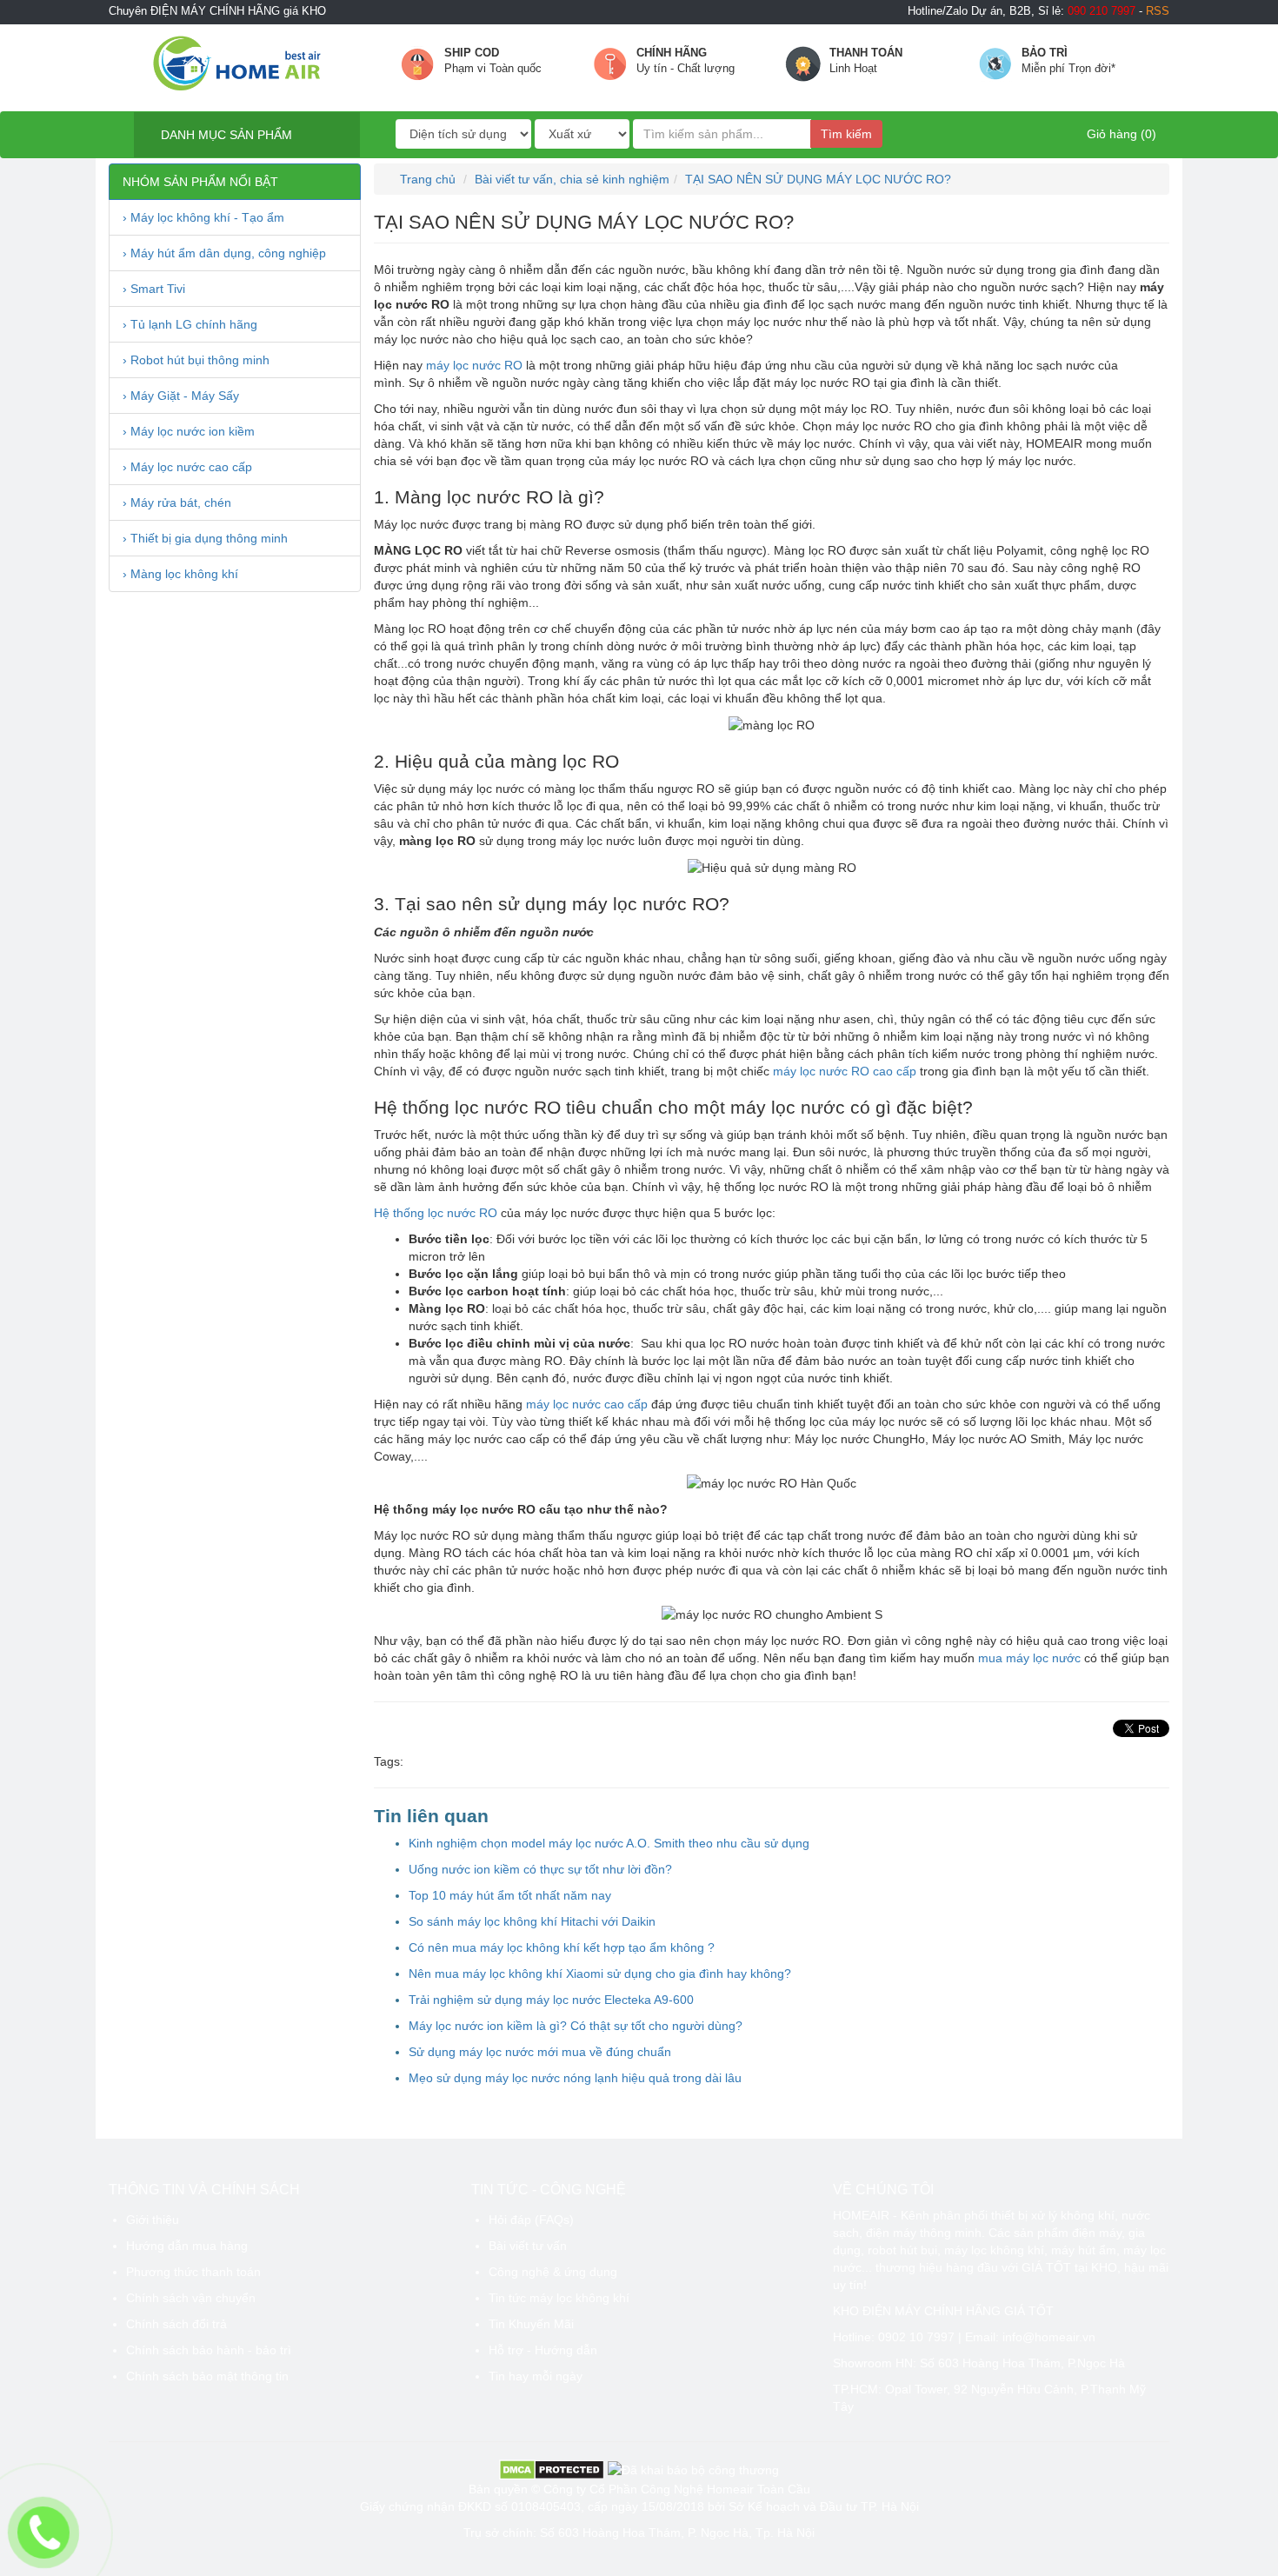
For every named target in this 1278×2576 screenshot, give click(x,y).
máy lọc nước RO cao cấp (845, 1071)
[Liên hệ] (43, 2532)
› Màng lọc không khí (180, 574)
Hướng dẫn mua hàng (187, 2246)
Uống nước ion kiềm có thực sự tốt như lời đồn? (540, 1869)
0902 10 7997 (916, 2337)
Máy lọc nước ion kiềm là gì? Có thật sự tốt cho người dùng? (576, 2026)
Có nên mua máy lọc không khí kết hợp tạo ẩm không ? (562, 1947)
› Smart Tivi (154, 289)
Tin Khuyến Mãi (531, 2324)
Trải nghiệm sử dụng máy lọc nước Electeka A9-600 (551, 2000)
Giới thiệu (153, 2220)
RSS (1158, 11)
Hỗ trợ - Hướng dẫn (543, 2350)
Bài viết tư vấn (528, 2246)
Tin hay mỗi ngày (536, 2376)
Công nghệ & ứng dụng (553, 2272)
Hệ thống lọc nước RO (436, 1213)
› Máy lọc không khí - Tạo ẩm (203, 217)
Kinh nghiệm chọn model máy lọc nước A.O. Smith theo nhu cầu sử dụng (609, 1843)
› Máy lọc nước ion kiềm (189, 431)
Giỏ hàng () (1120, 134)
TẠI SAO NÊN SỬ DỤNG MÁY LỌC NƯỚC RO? (818, 179)
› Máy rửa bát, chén (177, 503)
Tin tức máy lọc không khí (559, 2298)
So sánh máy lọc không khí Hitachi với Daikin (532, 1921)
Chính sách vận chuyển (191, 2298)
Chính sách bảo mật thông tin (207, 2376)
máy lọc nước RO (474, 365)
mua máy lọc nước (1029, 1658)
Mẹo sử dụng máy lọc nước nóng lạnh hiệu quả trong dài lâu (575, 2078)
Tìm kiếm (846, 134)
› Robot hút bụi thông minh (196, 360)
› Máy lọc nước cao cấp (187, 467)
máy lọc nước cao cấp (587, 1404)
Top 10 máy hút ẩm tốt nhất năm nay (510, 1895)
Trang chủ (426, 179)
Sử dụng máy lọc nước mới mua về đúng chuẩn (540, 2052)
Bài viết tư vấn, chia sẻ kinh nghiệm (572, 179)
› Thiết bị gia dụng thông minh (205, 538)
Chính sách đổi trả (176, 2324)
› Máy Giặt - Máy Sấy (181, 396)
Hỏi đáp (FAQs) (531, 2220)
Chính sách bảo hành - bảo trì (209, 2350)
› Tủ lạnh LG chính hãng (190, 324)
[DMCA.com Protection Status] (552, 2469)
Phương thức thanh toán (193, 2272)
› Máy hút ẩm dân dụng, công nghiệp (224, 253)
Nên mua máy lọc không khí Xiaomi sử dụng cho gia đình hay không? (600, 1974)
